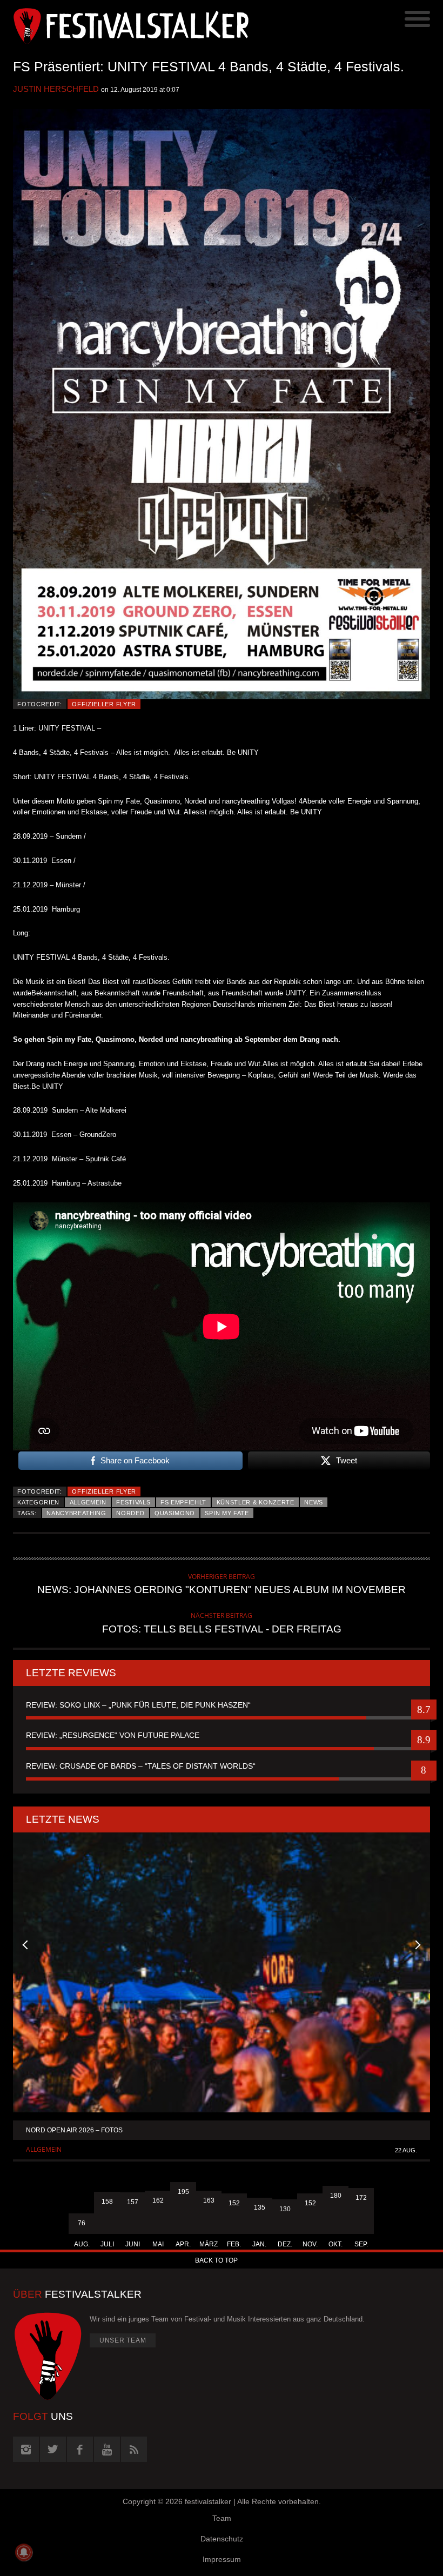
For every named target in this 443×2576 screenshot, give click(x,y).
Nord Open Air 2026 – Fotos (74, 2130)
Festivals (133, 1502)
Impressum (222, 2559)
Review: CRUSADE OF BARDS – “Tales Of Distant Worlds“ (141, 1766)
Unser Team (123, 2340)
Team (222, 2518)
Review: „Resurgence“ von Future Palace (113, 1735)
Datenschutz (222, 2539)
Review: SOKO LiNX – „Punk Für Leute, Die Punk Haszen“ (138, 1705)
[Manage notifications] (24, 2552)
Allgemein (88, 1502)
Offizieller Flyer (104, 704)
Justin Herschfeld (56, 89)
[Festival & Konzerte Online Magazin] (117, 24)
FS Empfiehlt (183, 1502)
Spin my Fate (227, 1513)
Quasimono (175, 1513)
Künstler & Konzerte (256, 1502)
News (314, 1502)
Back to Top (216, 2260)
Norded (130, 1513)
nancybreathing (76, 1513)
